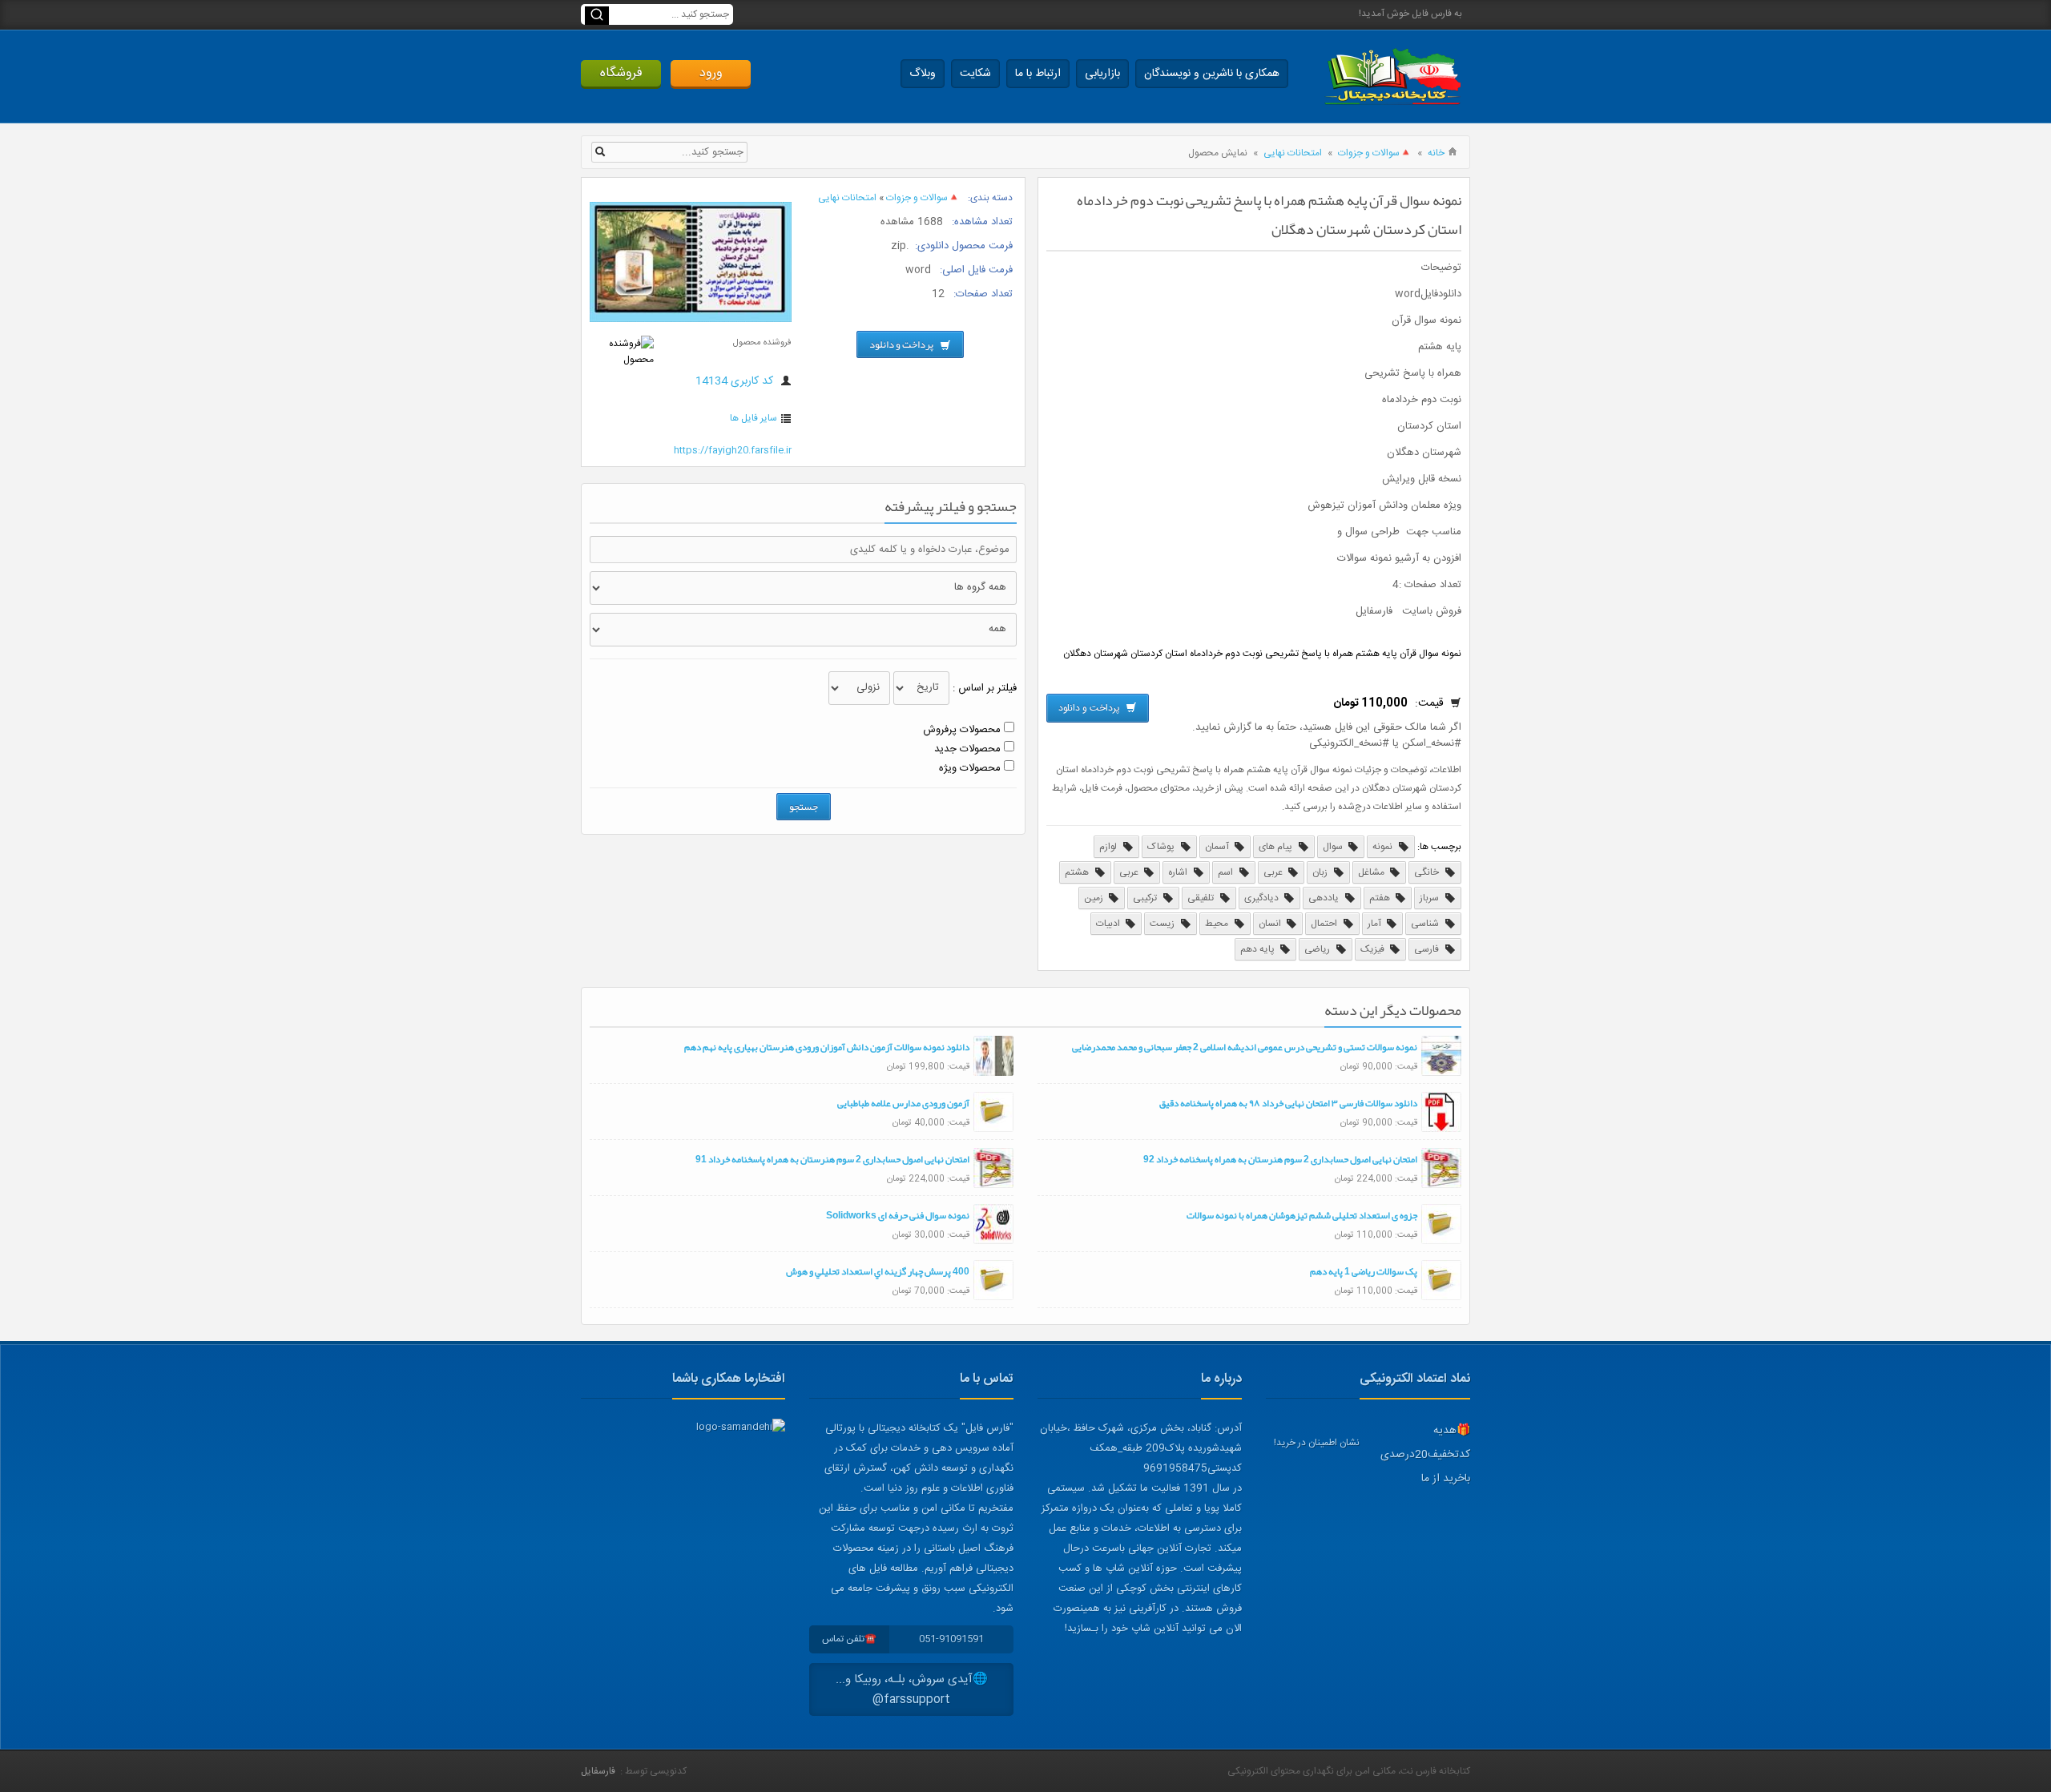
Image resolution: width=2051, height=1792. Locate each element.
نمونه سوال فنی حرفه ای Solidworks (898, 1215)
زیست (1163, 924)
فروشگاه (621, 73)
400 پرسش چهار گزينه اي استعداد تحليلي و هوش (878, 1271)
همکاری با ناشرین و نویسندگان (1212, 74)
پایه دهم (1259, 949)
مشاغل (1372, 872)
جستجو (804, 807)
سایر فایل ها (754, 418)
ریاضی (1318, 949)
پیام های (1277, 847)
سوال (1334, 847)
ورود (711, 73)
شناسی (1426, 924)
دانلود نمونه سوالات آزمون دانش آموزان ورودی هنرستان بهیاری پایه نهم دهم (827, 1047)
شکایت (975, 74)
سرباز (1430, 898)
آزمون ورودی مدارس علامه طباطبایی (903, 1103)
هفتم (1381, 898)
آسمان (1218, 847)
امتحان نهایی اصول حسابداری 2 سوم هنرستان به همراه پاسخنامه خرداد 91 (832, 1159)
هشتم (1078, 872)
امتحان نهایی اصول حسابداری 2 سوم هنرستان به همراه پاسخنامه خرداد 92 (1280, 1159)
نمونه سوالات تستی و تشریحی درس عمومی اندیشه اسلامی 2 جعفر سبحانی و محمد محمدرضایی (1245, 1047)
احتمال (1325, 924)
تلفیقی (1202, 898)
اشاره (1179, 872)
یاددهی (1325, 898)
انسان (1271, 924)
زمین (1095, 898)
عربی (1274, 872)
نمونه (1384, 847)
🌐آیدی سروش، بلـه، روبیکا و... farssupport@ (912, 1689)
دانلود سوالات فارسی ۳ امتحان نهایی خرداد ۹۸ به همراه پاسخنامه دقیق (1288, 1103)
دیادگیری (1263, 898)
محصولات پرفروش (962, 730)
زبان (1321, 872)
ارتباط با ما (1038, 74)
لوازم (1109, 847)
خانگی (1428, 872)
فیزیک (1374, 949)
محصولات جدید (967, 749)
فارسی (1428, 949)
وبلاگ (923, 74)
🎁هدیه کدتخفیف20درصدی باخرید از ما (1425, 1455)
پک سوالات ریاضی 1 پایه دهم (1364, 1271)
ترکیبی (1146, 898)
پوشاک (1162, 847)
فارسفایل (598, 1771)
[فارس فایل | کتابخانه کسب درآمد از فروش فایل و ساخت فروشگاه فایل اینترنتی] (1392, 77)
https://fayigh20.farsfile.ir (733, 450)
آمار (1376, 924)
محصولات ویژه (970, 768)
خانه (1436, 153)
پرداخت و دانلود (1090, 708)
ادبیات (1109, 924)
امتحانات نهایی (1293, 153)
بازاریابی (1102, 74)
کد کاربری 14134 (736, 381)
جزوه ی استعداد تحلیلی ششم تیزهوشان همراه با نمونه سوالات (1302, 1215)
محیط (1218, 924)
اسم (1227, 872)
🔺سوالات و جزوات (1375, 153)
